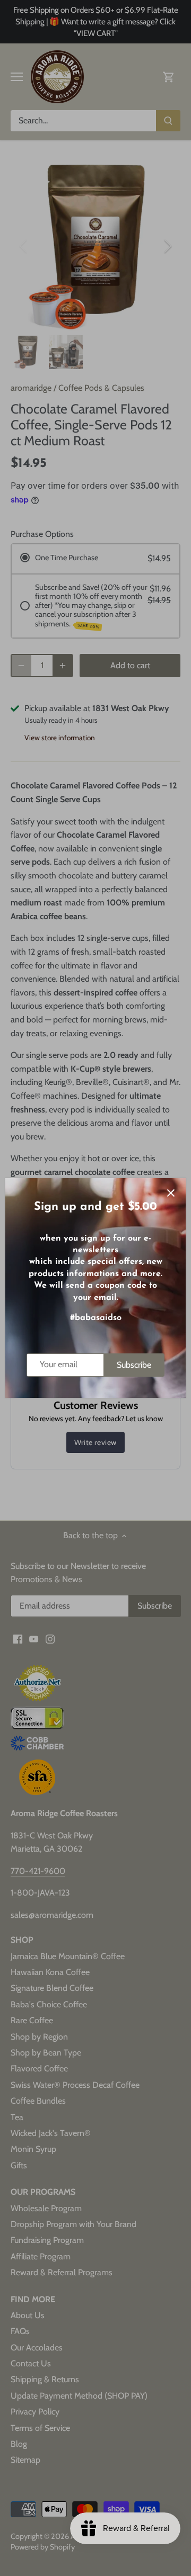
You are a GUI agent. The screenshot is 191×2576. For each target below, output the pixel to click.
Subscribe (134, 1365)
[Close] (171, 1193)
